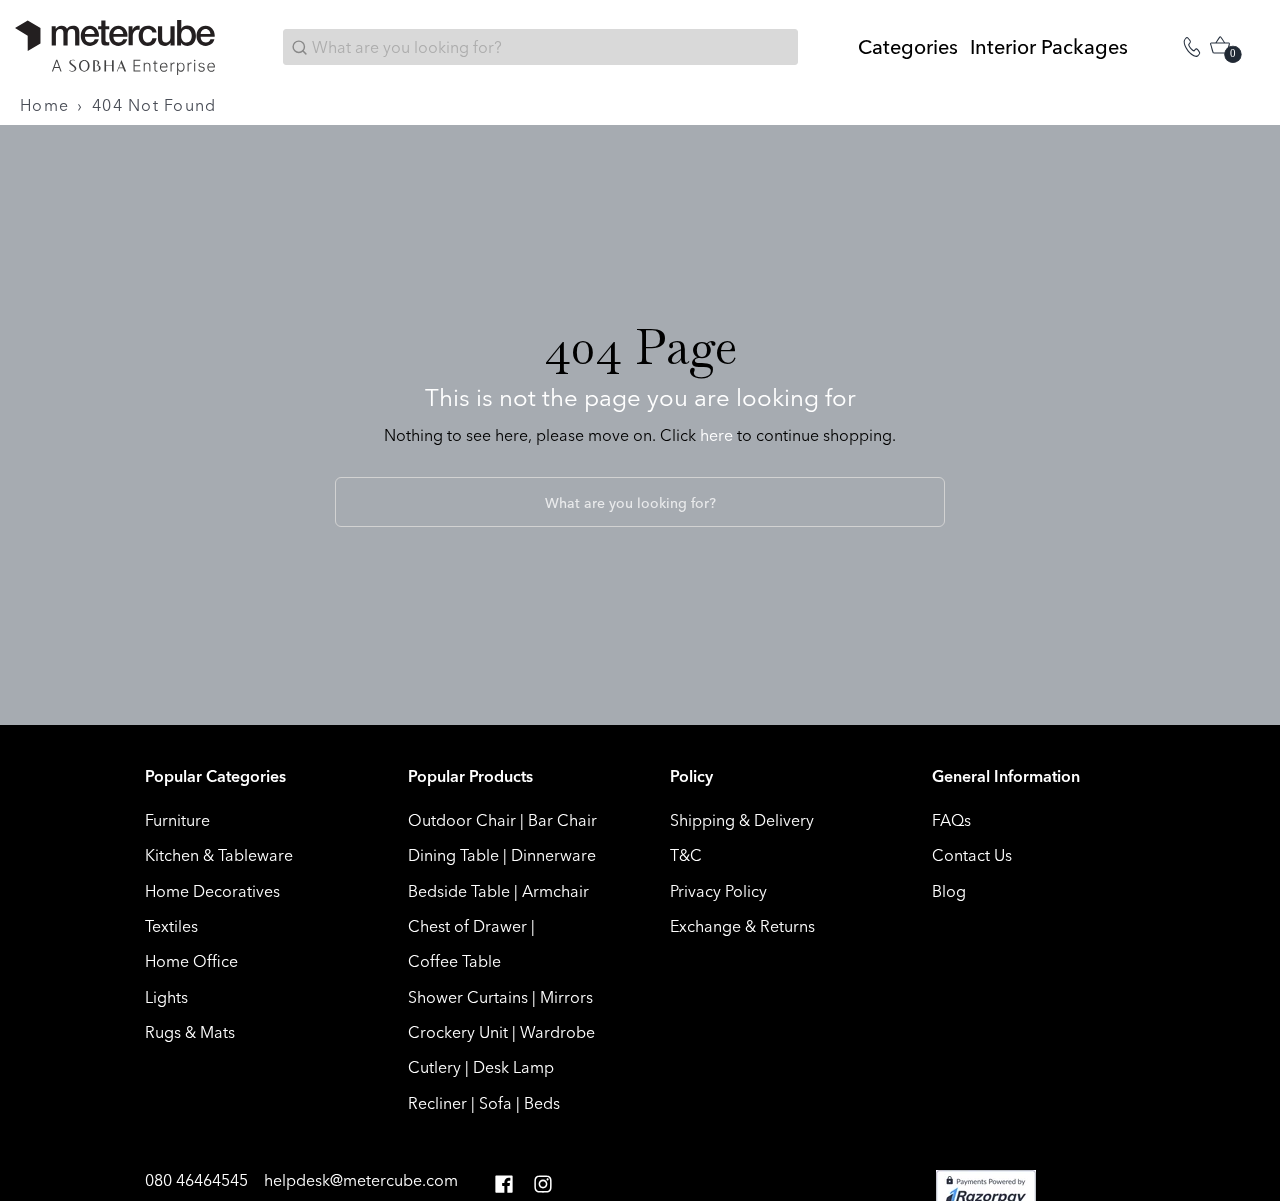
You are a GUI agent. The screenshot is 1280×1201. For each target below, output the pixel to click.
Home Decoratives (212, 891)
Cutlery (434, 1067)
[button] (504, 1184)
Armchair (555, 891)
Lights (166, 997)
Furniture (177, 820)
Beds (542, 1103)
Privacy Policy (718, 891)
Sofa (495, 1103)
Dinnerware (553, 855)
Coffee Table (454, 961)
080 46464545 (198, 1180)
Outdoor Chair (462, 820)
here (716, 435)
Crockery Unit (458, 1032)
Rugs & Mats (190, 1032)
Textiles (171, 926)
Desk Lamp (513, 1067)
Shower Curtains (468, 997)
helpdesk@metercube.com (361, 1180)
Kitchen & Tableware (219, 855)
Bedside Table (459, 891)
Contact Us (972, 855)
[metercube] (115, 47)
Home (44, 105)
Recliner (437, 1103)
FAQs (951, 820)
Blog (949, 891)
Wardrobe (557, 1032)
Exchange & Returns (742, 926)
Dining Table (453, 855)
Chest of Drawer (467, 926)
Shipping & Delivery (742, 820)
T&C (686, 855)
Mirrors (566, 997)
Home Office (191, 961)
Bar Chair (562, 820)
